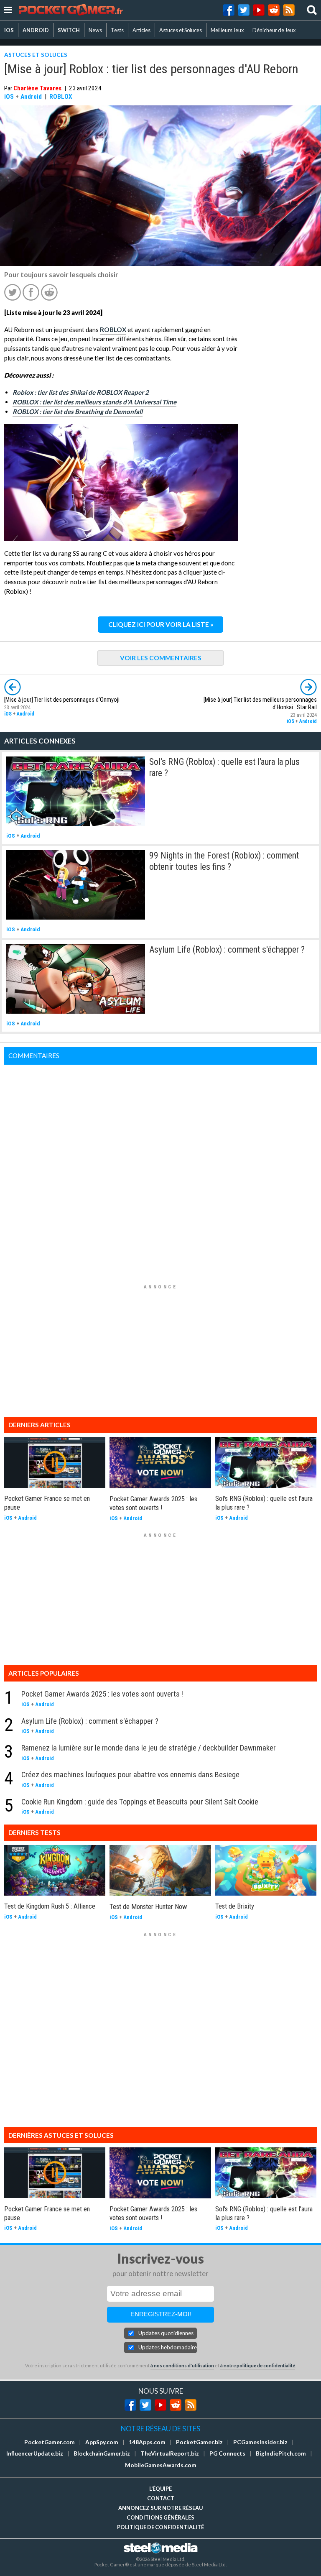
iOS (9, 30)
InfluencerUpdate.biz (35, 2453)
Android (31, 97)
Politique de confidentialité (160, 2527)
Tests (117, 30)
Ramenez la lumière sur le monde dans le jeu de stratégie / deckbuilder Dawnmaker (149, 1748)
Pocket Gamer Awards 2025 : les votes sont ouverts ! (153, 1503)
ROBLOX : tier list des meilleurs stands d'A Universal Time (94, 402)
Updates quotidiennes (166, 2333)
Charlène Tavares (37, 88)
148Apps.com (147, 2442)
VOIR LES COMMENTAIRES (161, 658)
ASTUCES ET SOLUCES (36, 55)
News (95, 30)
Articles (141, 30)
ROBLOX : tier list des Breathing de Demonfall (78, 411)
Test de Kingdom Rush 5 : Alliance (50, 1906)
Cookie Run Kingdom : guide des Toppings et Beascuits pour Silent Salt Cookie (140, 1802)
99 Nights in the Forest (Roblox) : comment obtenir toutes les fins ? (224, 861)
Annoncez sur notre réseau (160, 2508)
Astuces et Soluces (181, 30)
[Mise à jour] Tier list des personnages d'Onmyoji (62, 700)
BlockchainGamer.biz (102, 2453)
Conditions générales (160, 2517)
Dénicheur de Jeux (274, 30)
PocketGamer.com (50, 2442)
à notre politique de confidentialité (258, 2365)
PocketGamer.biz (199, 2442)
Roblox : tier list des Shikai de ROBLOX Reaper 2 (81, 392)
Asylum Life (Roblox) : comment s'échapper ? (227, 949)
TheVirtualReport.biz (170, 2453)
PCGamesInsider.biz (260, 2442)
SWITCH (69, 30)
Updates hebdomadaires (168, 2347)
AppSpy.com (102, 2442)
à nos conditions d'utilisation (182, 2365)
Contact (161, 2498)
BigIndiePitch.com (281, 2453)
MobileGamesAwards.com (161, 2465)
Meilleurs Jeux (227, 30)
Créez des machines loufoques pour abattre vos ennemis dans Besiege (130, 1775)
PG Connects (227, 2453)
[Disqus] (160, 1169)
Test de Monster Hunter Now (148, 1906)
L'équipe (160, 2489)
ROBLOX (61, 97)
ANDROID (36, 30)
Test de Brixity (235, 1906)
